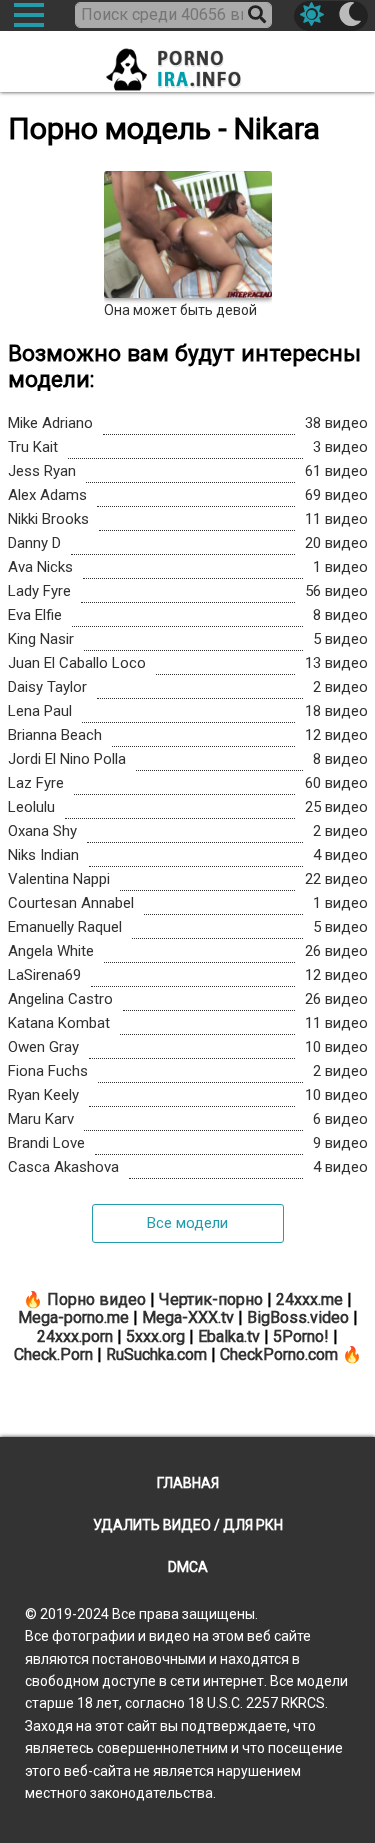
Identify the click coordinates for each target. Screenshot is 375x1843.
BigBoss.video (298, 1317)
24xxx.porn (75, 1336)
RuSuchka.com (156, 1354)
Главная (188, 1483)
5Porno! (301, 1336)
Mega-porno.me (73, 1317)
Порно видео (96, 1299)
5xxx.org (155, 1336)
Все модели (187, 1223)
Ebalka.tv (229, 1336)
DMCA (188, 1567)
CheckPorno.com (279, 1354)
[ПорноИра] (188, 63)
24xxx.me (309, 1299)
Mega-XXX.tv (188, 1317)
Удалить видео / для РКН (188, 1525)
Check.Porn (53, 1354)
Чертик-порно (211, 1299)
